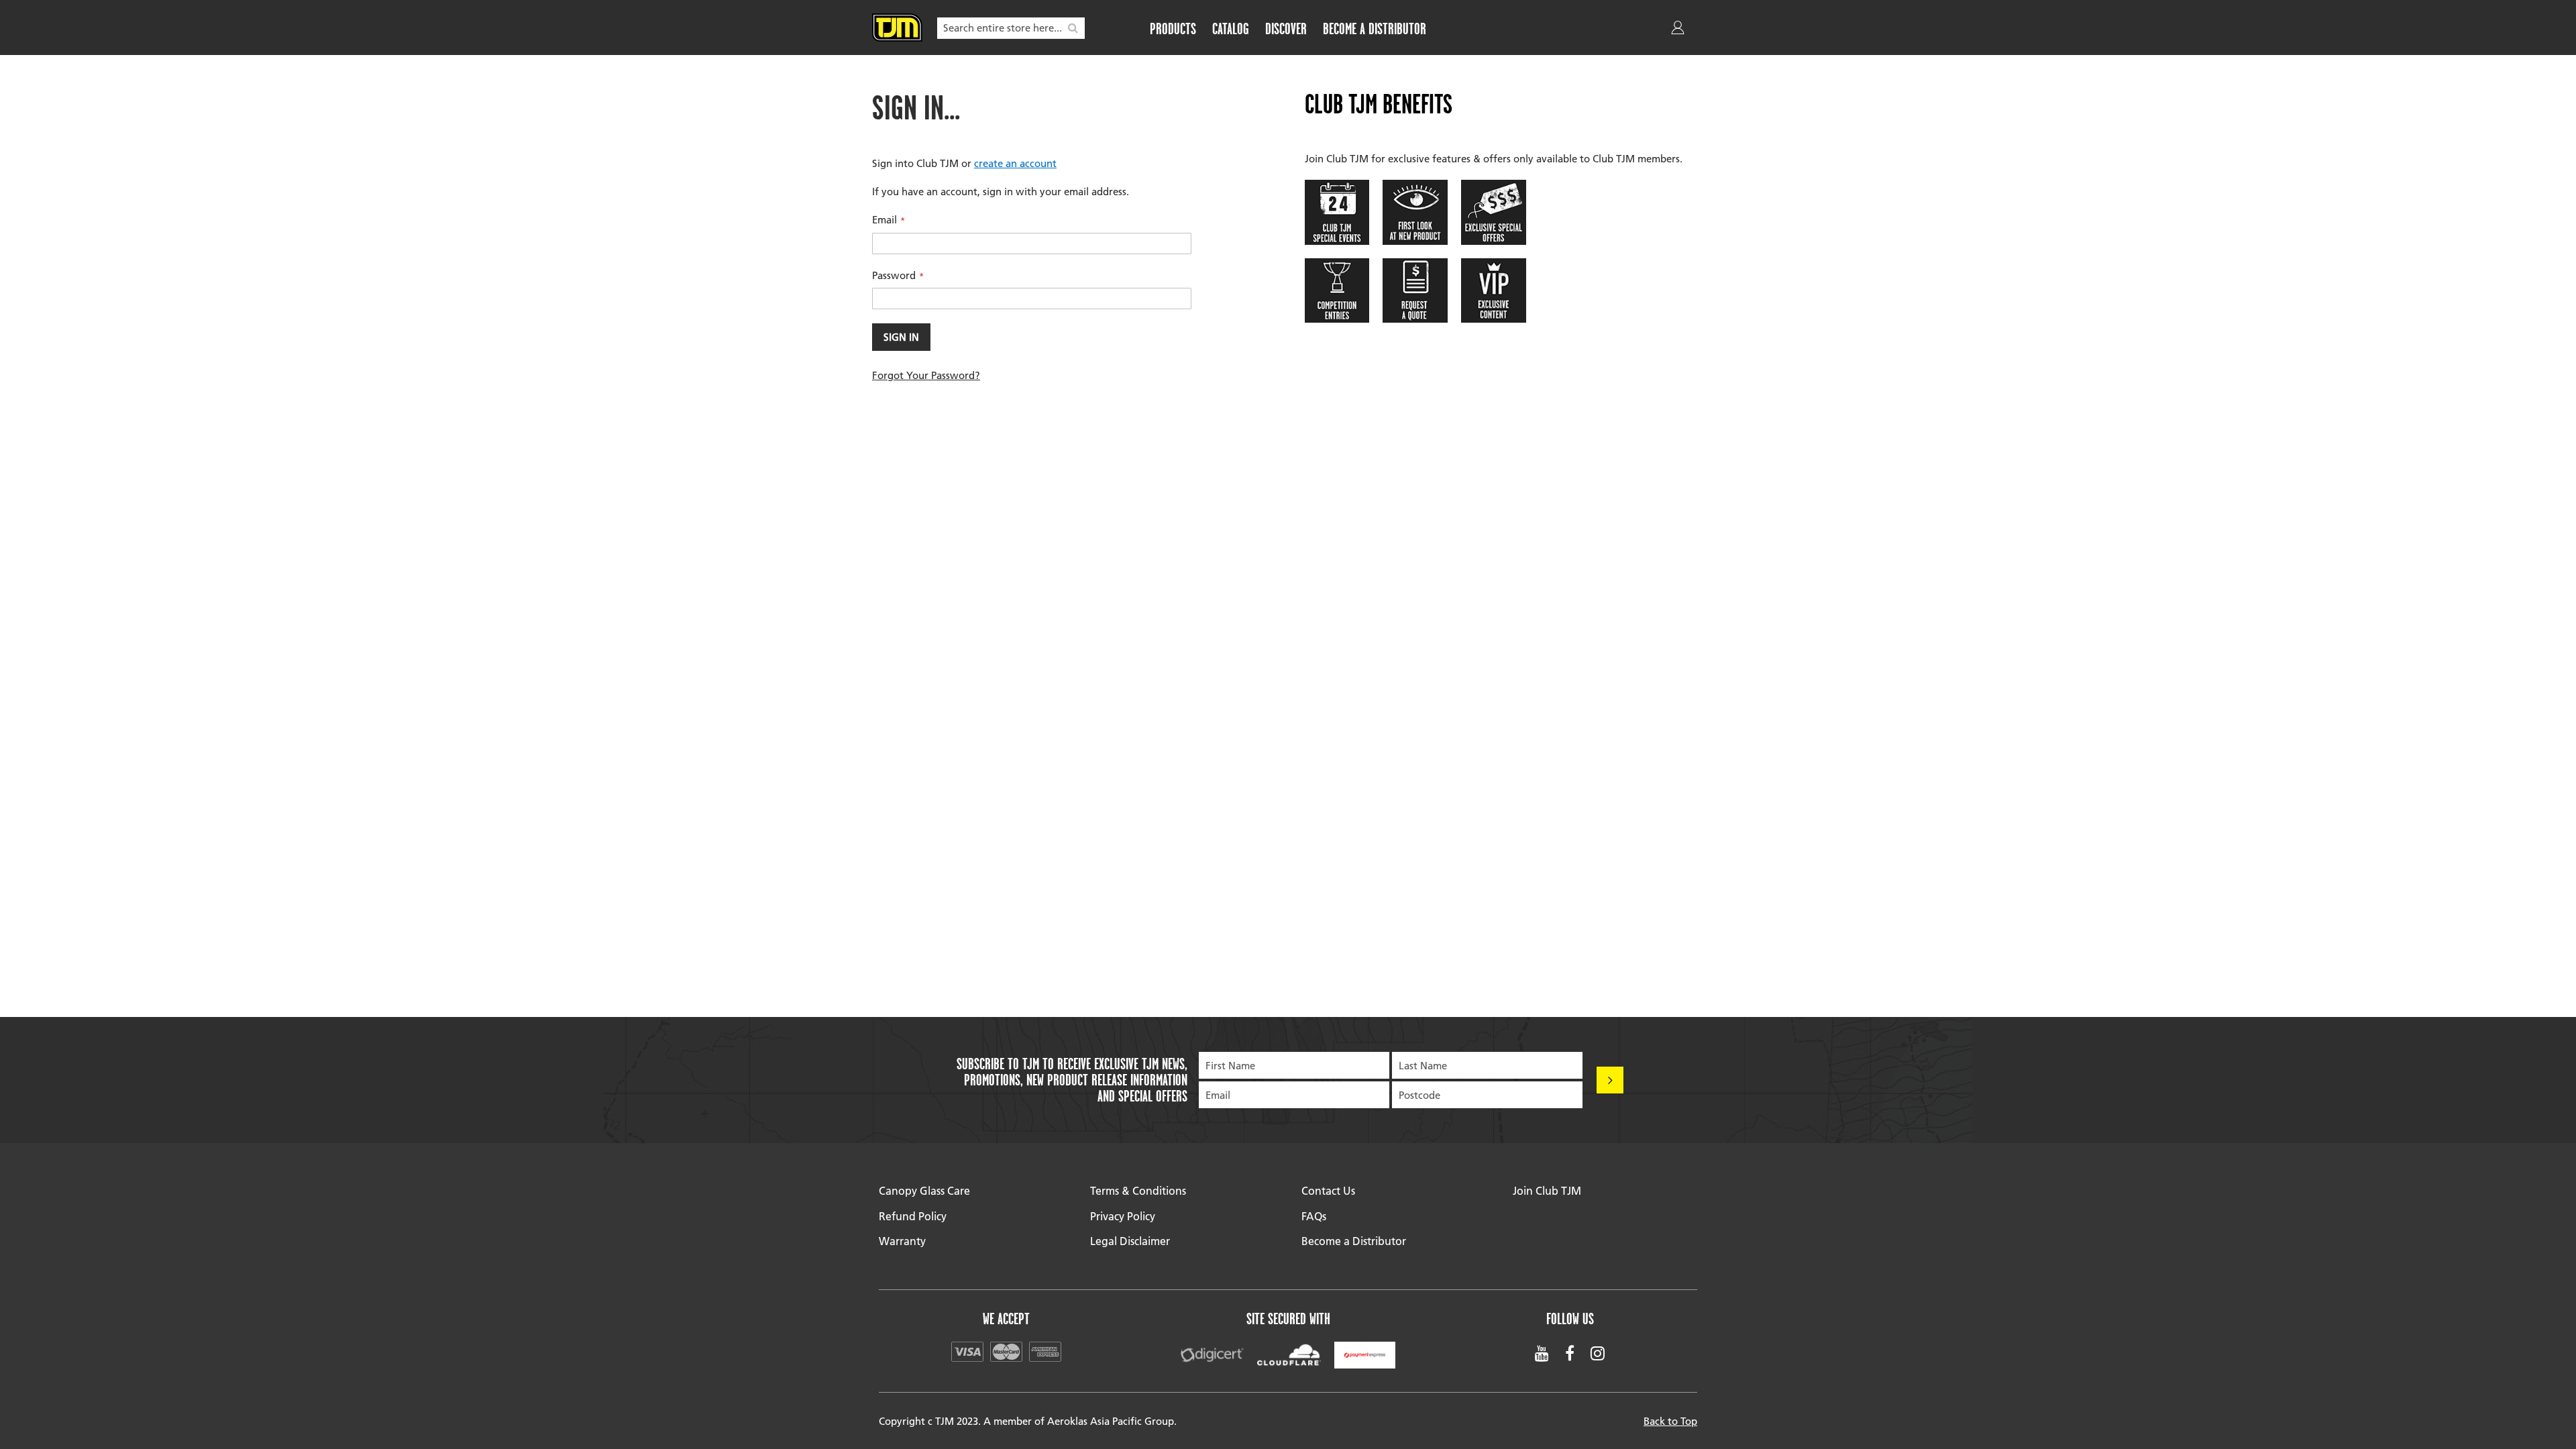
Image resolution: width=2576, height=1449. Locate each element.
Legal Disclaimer (1130, 1241)
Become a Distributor (1354, 1241)
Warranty (902, 1241)
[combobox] (1011, 28)
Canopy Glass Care (924, 1190)
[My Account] (1679, 30)
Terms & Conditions (1138, 1190)
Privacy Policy (1123, 1216)
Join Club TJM (1547, 1190)
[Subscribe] (1610, 1080)
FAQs (1314, 1216)
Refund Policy (913, 1216)
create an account (1015, 163)
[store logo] (897, 28)
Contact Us (1328, 1190)
